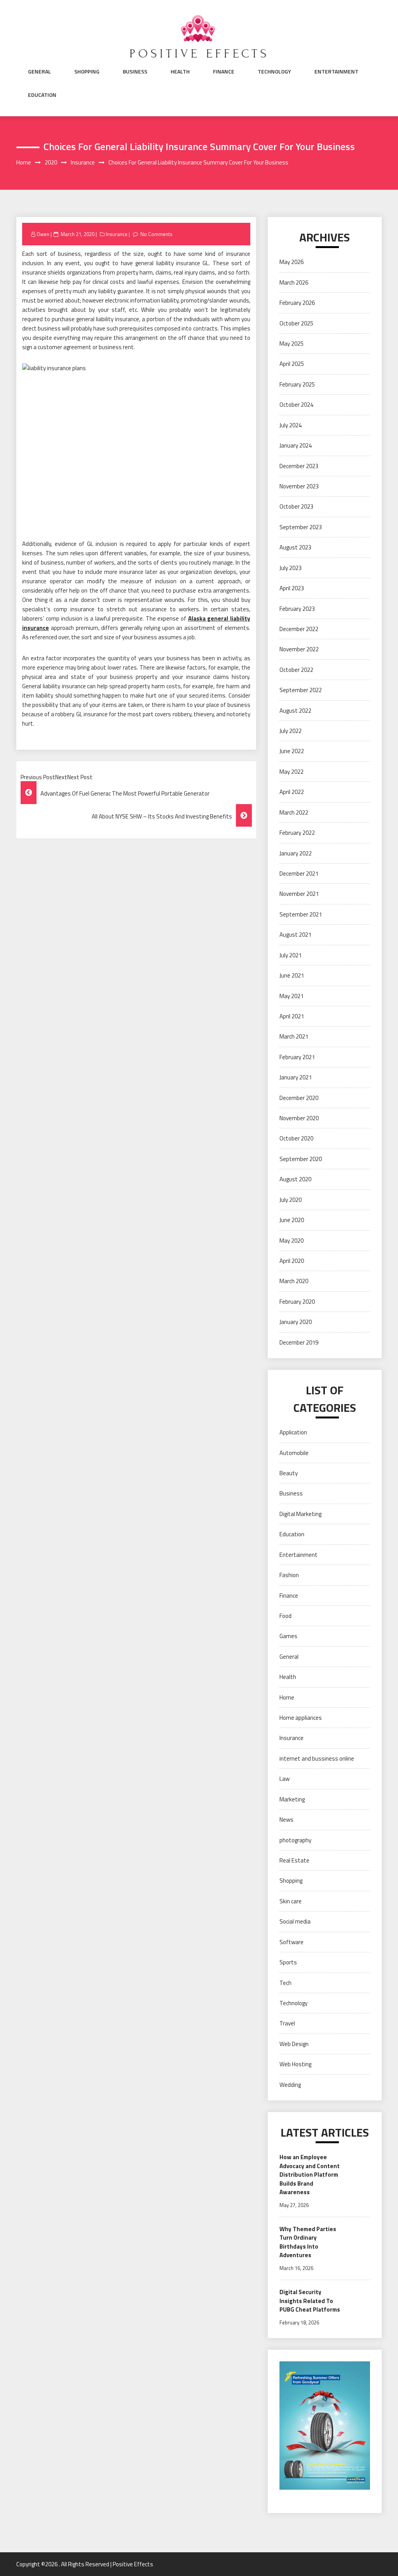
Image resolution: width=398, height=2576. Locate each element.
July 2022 (291, 731)
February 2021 (297, 1057)
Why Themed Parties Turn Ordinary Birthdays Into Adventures (308, 2242)
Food (285, 1616)
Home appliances (301, 1718)
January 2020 (296, 1322)
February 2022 (297, 833)
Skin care (291, 1901)
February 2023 (297, 609)
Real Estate (294, 1860)
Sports (288, 1962)
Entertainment (336, 72)
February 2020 (297, 1302)
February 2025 (297, 384)
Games (288, 1636)
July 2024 (291, 425)
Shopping (87, 72)
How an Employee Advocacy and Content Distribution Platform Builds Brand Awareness (310, 2175)
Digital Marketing (300, 1514)
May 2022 (292, 772)
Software (292, 1942)
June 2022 (292, 751)
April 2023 (292, 588)
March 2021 (294, 1036)
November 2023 (299, 486)
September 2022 (301, 690)
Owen (43, 234)
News (286, 1820)
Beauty (289, 1473)
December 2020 (299, 1098)
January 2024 (296, 445)
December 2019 (299, 1342)
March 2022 (294, 812)
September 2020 (301, 1159)
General (39, 72)
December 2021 (299, 874)
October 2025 (296, 323)
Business (135, 72)
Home (287, 1697)
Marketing (292, 1799)
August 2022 (295, 711)
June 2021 (292, 975)
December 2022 (299, 629)
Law (285, 1779)
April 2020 (292, 1261)
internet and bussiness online (317, 1758)
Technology (274, 72)
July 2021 (291, 955)
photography (295, 1840)
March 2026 (294, 282)
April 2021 (292, 1016)
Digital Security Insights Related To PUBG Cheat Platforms (310, 2301)
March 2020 (294, 1281)
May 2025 (292, 344)
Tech (285, 1983)
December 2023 (299, 466)
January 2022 (296, 853)
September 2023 (301, 527)
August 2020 (295, 1179)
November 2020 (299, 1118)
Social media (295, 1921)
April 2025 (292, 364)
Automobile (294, 1453)
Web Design (294, 2044)
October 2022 (296, 670)
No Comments (156, 234)
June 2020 (292, 1220)
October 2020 (296, 1138)
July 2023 (291, 568)
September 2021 (301, 914)
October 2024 (296, 405)
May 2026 (292, 262)
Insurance (117, 234)
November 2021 (299, 894)
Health (180, 72)
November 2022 (299, 649)
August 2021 (295, 935)
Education (42, 95)
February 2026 (297, 303)
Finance (224, 72)
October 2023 (296, 506)
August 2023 (295, 547)
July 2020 (291, 1200)
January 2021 (296, 1077)
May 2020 (292, 1241)
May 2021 (292, 996)
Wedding (290, 2085)
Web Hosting (295, 2064)
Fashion (289, 1575)
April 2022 (292, 792)
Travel (287, 2023)
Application (293, 1432)
